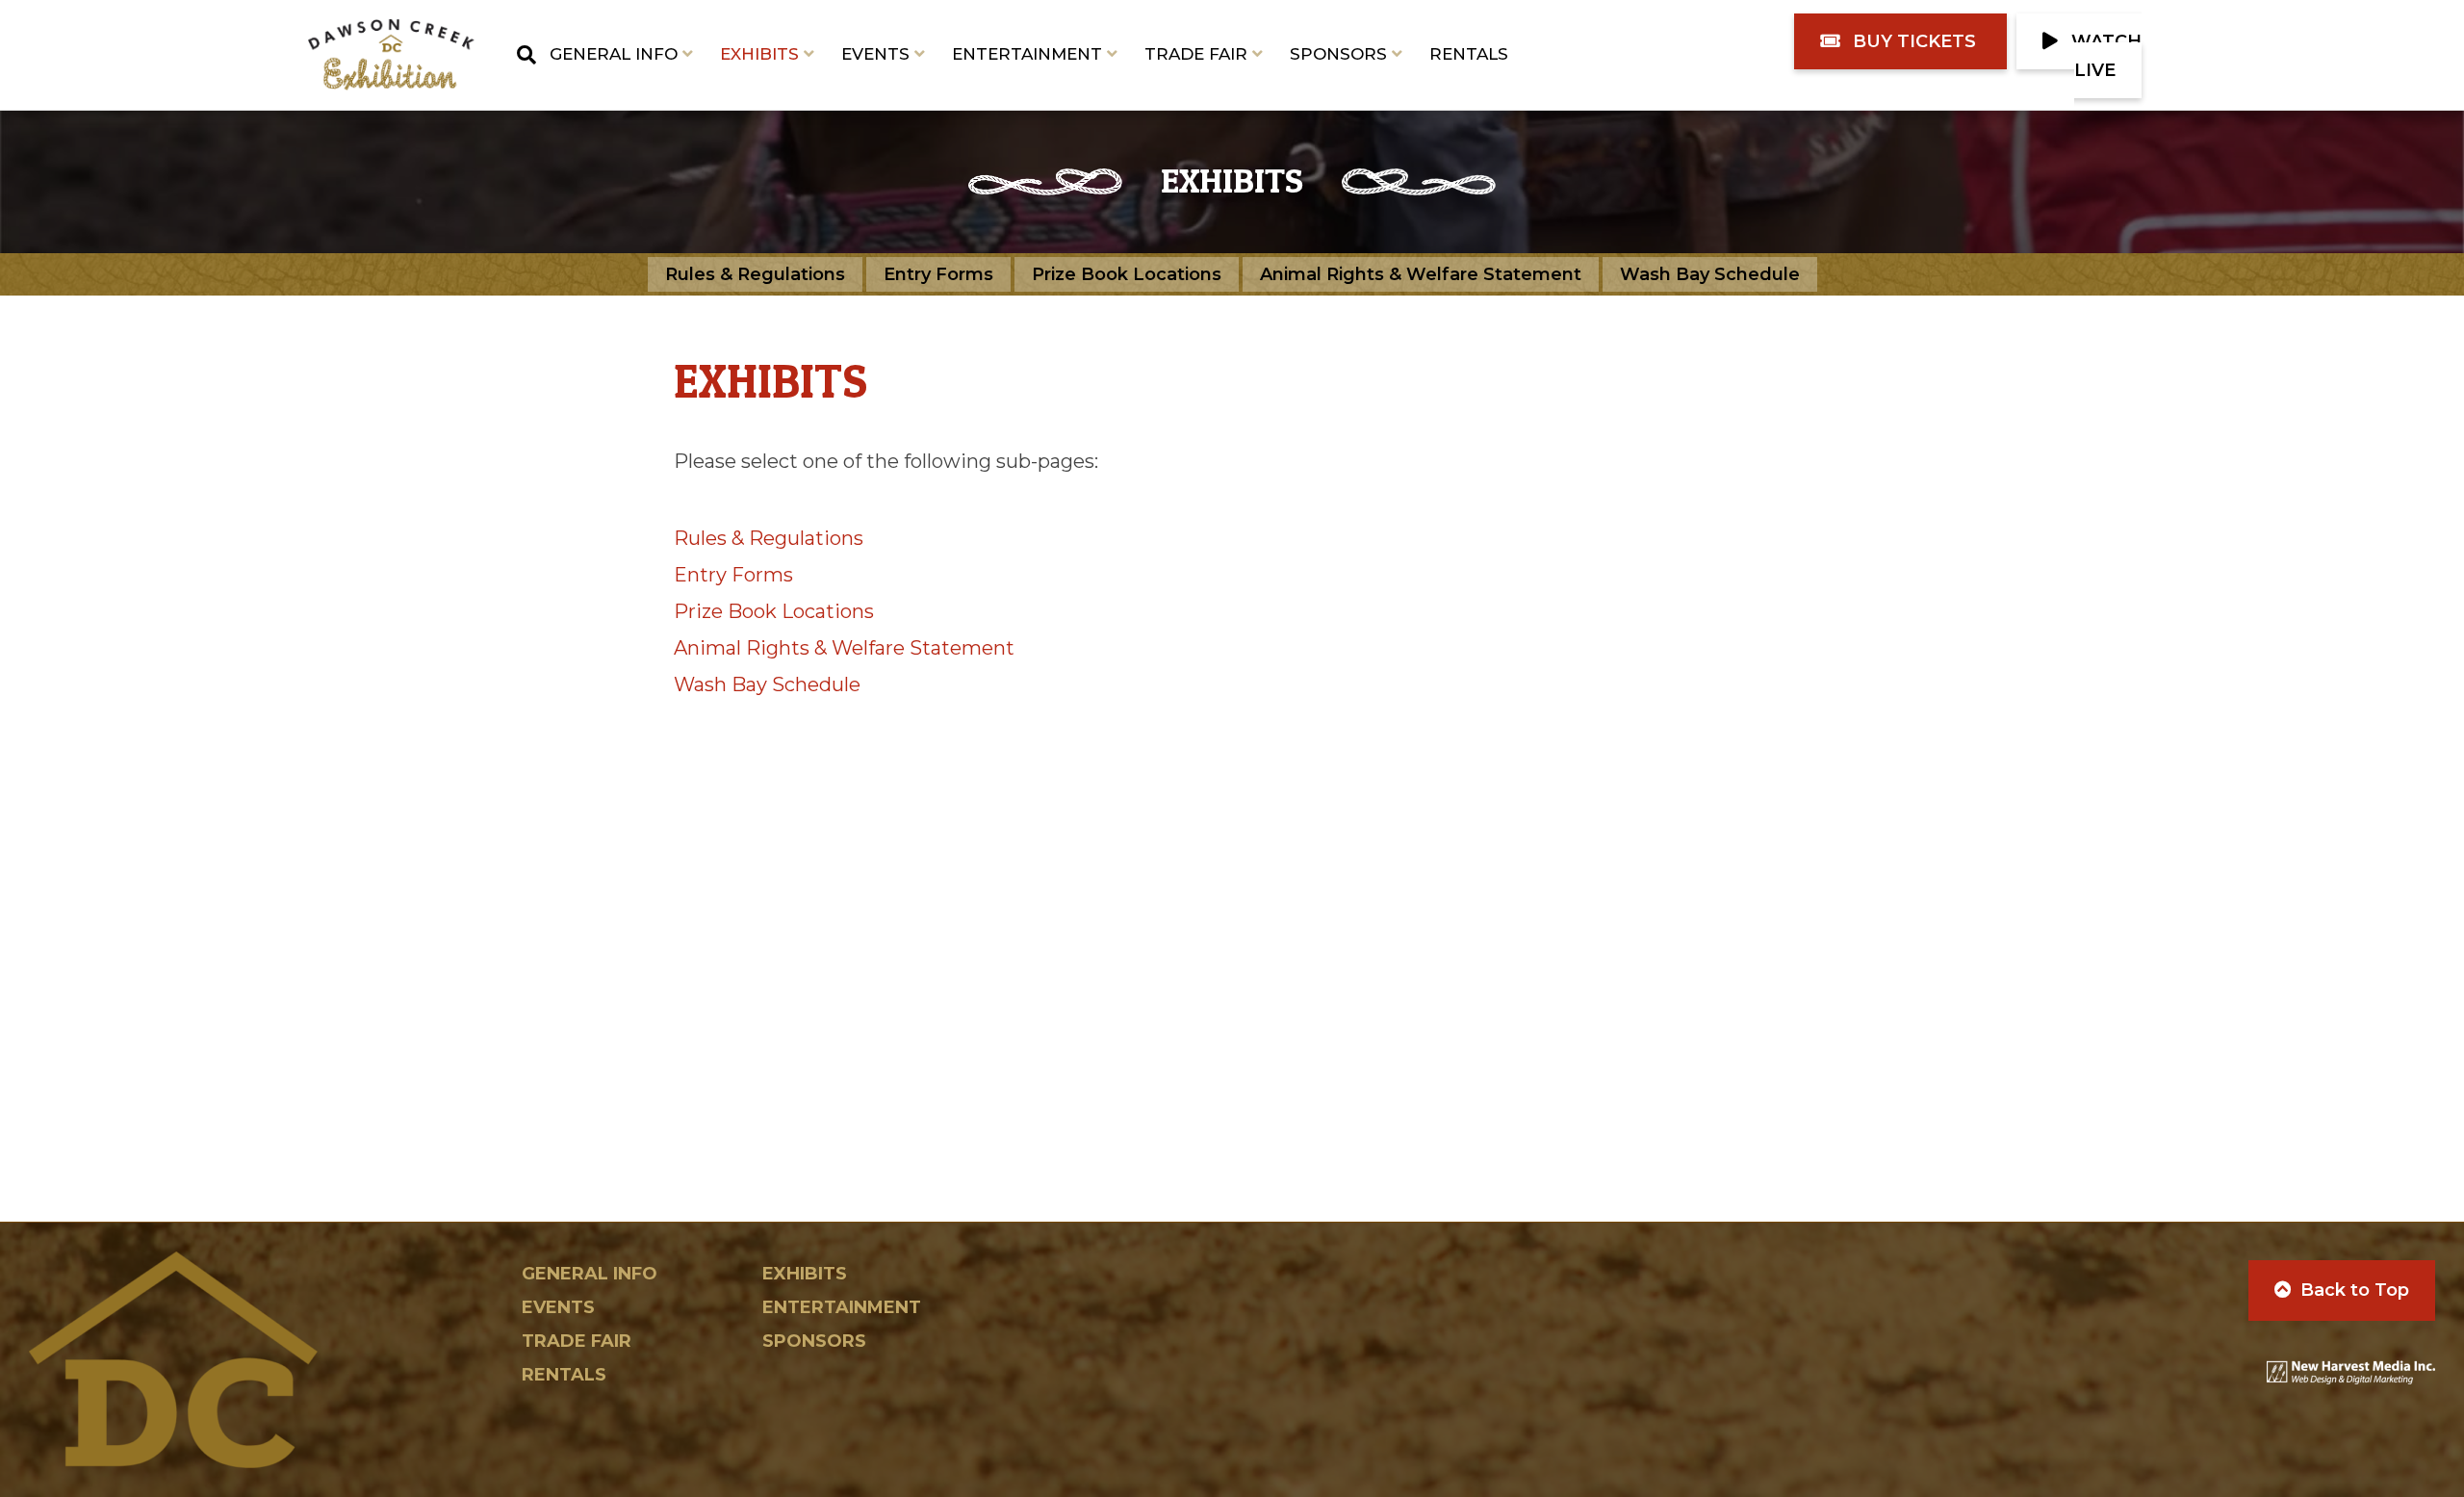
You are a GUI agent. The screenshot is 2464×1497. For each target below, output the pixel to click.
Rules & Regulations (755, 274)
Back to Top (2355, 1290)
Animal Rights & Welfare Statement (1421, 274)
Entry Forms (938, 274)
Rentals (1469, 54)
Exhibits (759, 54)
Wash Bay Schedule (1710, 274)
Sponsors (1338, 54)
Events (875, 54)
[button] (1900, 41)
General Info (614, 54)
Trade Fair (1196, 54)
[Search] (520, 55)
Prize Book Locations (1127, 274)
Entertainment (1027, 54)
